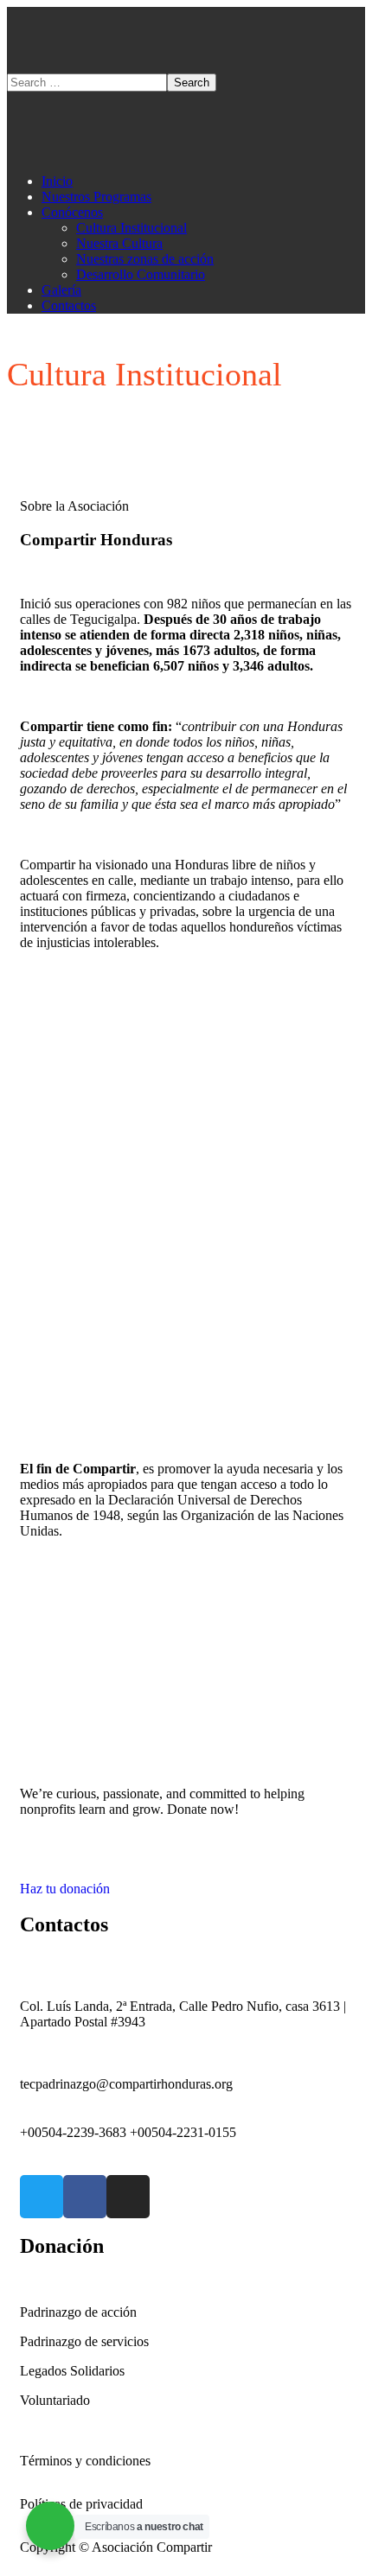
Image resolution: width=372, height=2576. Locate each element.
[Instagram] (128, 2197)
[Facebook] (85, 2197)
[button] (186, 1881)
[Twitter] (42, 2197)
